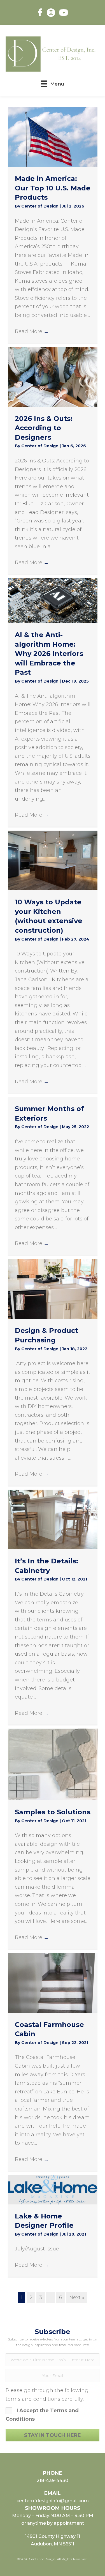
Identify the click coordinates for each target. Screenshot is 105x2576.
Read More (32, 331)
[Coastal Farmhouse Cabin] (53, 1983)
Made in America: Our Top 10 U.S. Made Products (53, 188)
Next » (77, 2298)
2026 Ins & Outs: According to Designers (44, 428)
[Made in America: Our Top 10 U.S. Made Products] (53, 137)
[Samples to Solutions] (53, 1764)
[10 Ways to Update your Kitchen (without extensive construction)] (53, 860)
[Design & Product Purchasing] (53, 1289)
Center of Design (40, 206)
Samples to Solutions (53, 1812)
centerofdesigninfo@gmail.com (53, 2501)
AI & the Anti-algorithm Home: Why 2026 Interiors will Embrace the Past (49, 654)
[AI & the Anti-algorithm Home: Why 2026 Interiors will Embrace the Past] (53, 600)
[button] (53, 2435)
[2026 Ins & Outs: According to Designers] (53, 377)
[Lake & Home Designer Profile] (53, 2189)
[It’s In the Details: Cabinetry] (53, 1519)
